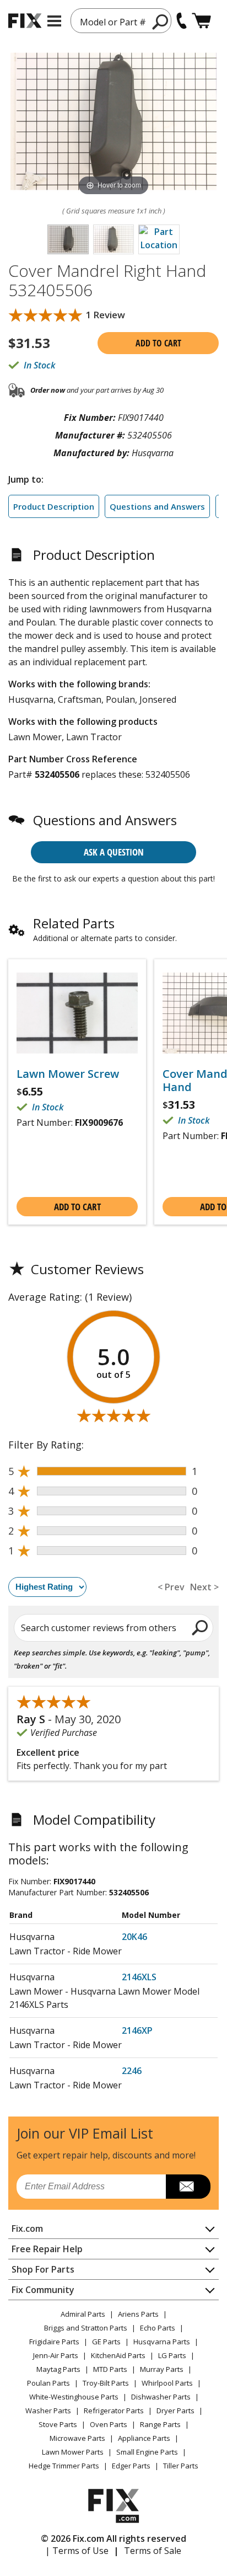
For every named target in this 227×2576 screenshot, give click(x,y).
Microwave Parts (77, 2438)
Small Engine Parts (147, 2452)
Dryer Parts (175, 2411)
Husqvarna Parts (162, 2342)
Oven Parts (109, 2424)
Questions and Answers (157, 506)
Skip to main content (114, 15)
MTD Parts (110, 2369)
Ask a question (114, 852)
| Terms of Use (77, 2551)
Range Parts (160, 2424)
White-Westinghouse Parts (74, 2397)
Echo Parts (158, 2328)
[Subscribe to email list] (188, 2187)
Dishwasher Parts (161, 2397)
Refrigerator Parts (114, 2411)
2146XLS (139, 1977)
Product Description (54, 506)
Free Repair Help (47, 2249)
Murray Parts (162, 2369)
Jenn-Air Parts (56, 2355)
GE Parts (106, 2342)
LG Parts (172, 2355)
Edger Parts (131, 2466)
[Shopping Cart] (201, 21)
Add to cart (158, 343)
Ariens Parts (138, 2314)
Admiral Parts (83, 2314)
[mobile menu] (54, 21)
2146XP (137, 2030)
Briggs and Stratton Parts (86, 2328)
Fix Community (43, 2290)
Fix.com (27, 2228)
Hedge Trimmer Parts (64, 2466)
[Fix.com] (25, 21)
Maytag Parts (58, 2369)
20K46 (134, 1937)
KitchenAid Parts (118, 2355)
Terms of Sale (153, 2551)
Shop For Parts (43, 2269)
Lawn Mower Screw (68, 1074)
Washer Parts (48, 2411)
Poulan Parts (48, 2383)
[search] (200, 1627)
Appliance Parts (144, 2438)
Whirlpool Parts (167, 2383)
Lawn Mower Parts (73, 2452)
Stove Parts (58, 2424)
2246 (132, 2071)
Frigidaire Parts (54, 2342)
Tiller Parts (181, 2466)
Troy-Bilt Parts (106, 2383)
